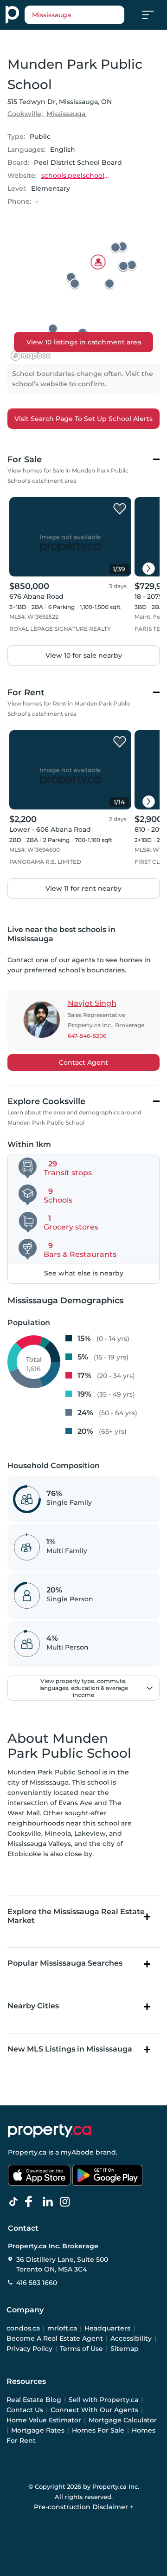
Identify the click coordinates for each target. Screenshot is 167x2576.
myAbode (77, 2152)
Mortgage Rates (38, 2430)
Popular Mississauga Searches (65, 1963)
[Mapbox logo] (31, 356)
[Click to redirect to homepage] (12, 15)
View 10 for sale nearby (84, 655)
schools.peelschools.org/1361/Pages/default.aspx (76, 175)
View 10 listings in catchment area (84, 342)
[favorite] (120, 509)
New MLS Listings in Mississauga (70, 2049)
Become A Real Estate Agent (55, 2338)
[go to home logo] (50, 2131)
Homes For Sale (98, 2430)
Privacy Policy (29, 2349)
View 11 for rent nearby (83, 888)
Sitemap (125, 2349)
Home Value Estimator (44, 2420)
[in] (67, 2202)
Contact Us (25, 2410)
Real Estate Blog (34, 2400)
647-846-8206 (87, 1036)
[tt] (15, 2202)
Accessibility (131, 2338)
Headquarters (107, 2328)
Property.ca (27, 2152)
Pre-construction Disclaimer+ (84, 2507)
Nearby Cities (33, 2006)
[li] (50, 2202)
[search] (74, 15)
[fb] (32, 2202)
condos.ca (23, 2328)
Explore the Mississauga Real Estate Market (76, 1916)
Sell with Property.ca (103, 2400)
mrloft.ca (62, 2328)
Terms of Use (81, 2349)
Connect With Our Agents (94, 2410)
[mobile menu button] (153, 15)
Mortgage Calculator (123, 2420)
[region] (83, 293)
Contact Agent (83, 1062)
